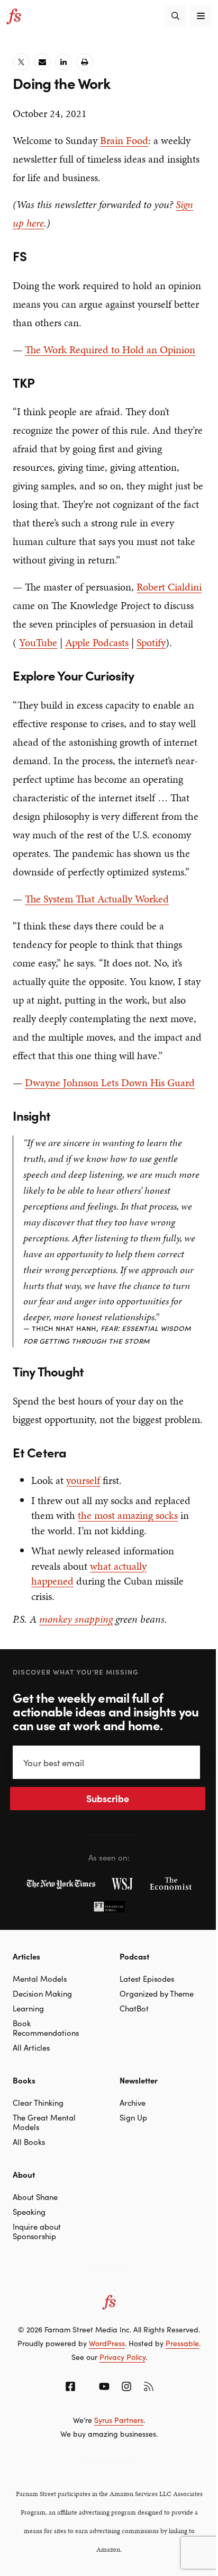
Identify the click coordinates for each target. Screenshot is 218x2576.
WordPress (107, 2343)
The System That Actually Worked (97, 899)
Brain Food (124, 140)
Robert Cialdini (169, 587)
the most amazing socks (128, 1515)
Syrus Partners (119, 2420)
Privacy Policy (122, 2357)
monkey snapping (76, 1619)
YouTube (38, 642)
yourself (83, 1480)
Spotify (151, 642)
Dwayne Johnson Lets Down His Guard (110, 1083)
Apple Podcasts (97, 642)
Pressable (182, 2343)
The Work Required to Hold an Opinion (110, 350)
